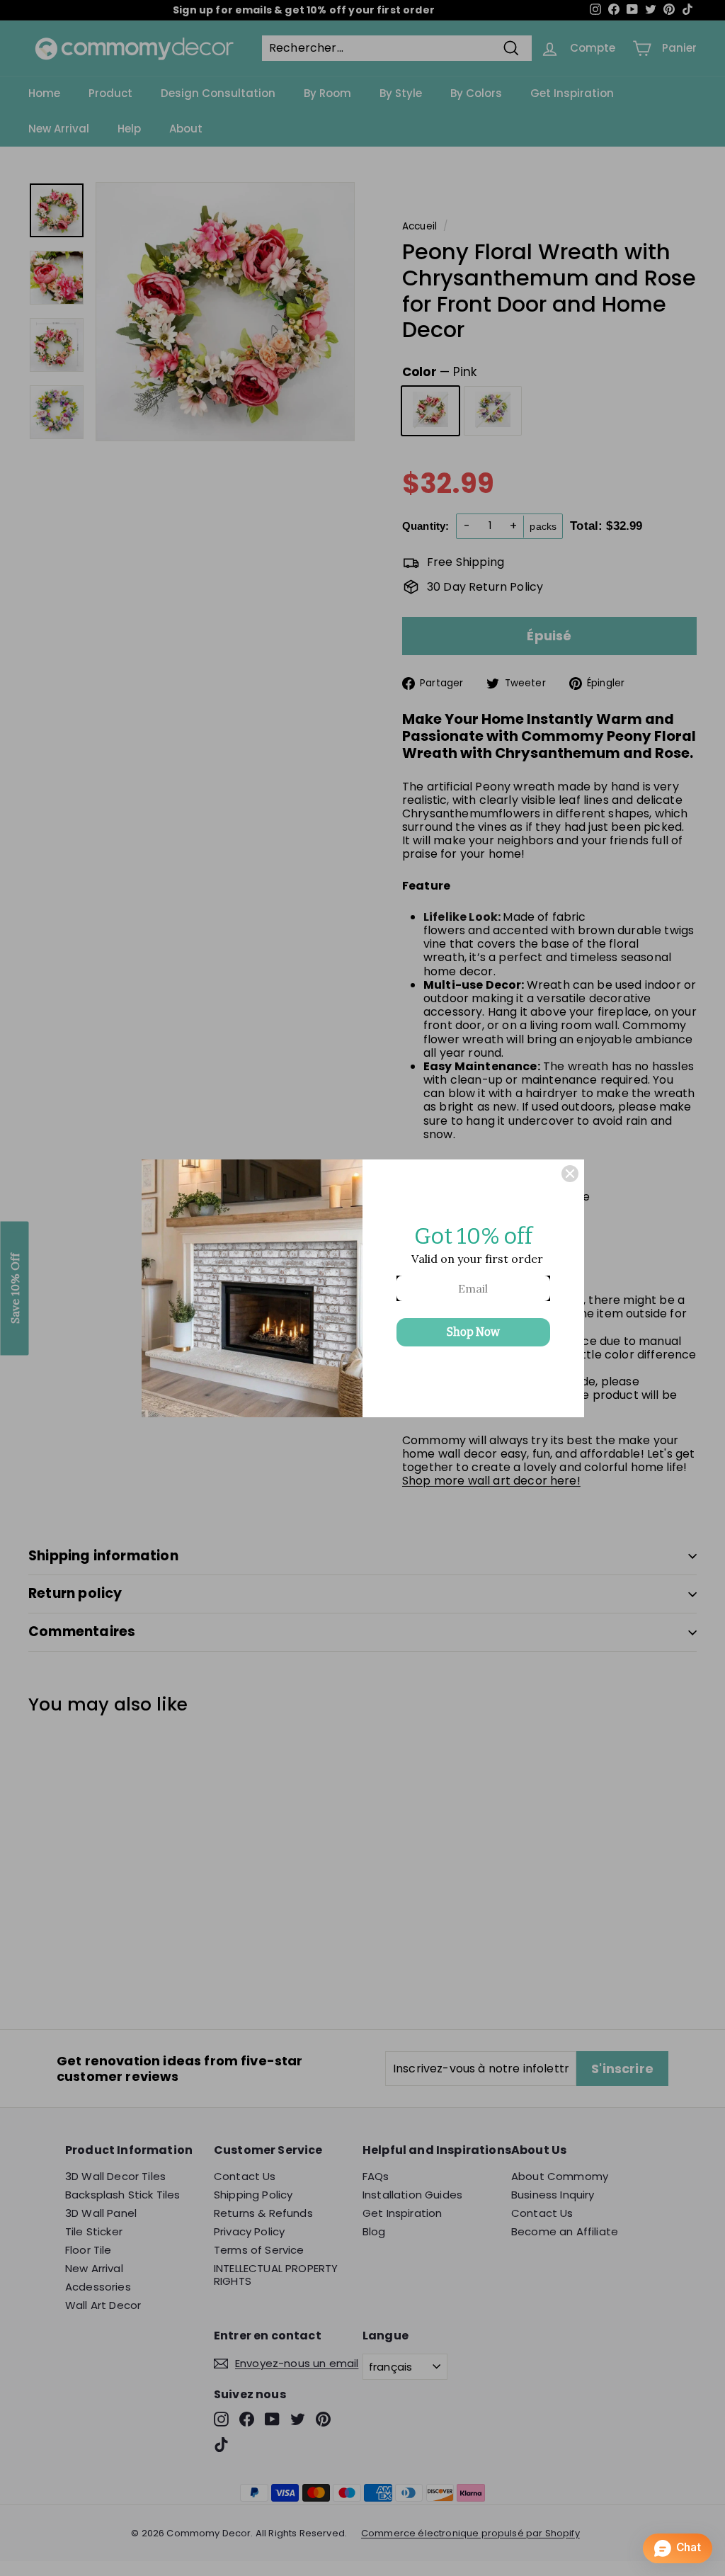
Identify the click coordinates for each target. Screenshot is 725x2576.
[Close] (570, 1174)
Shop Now (473, 1332)
